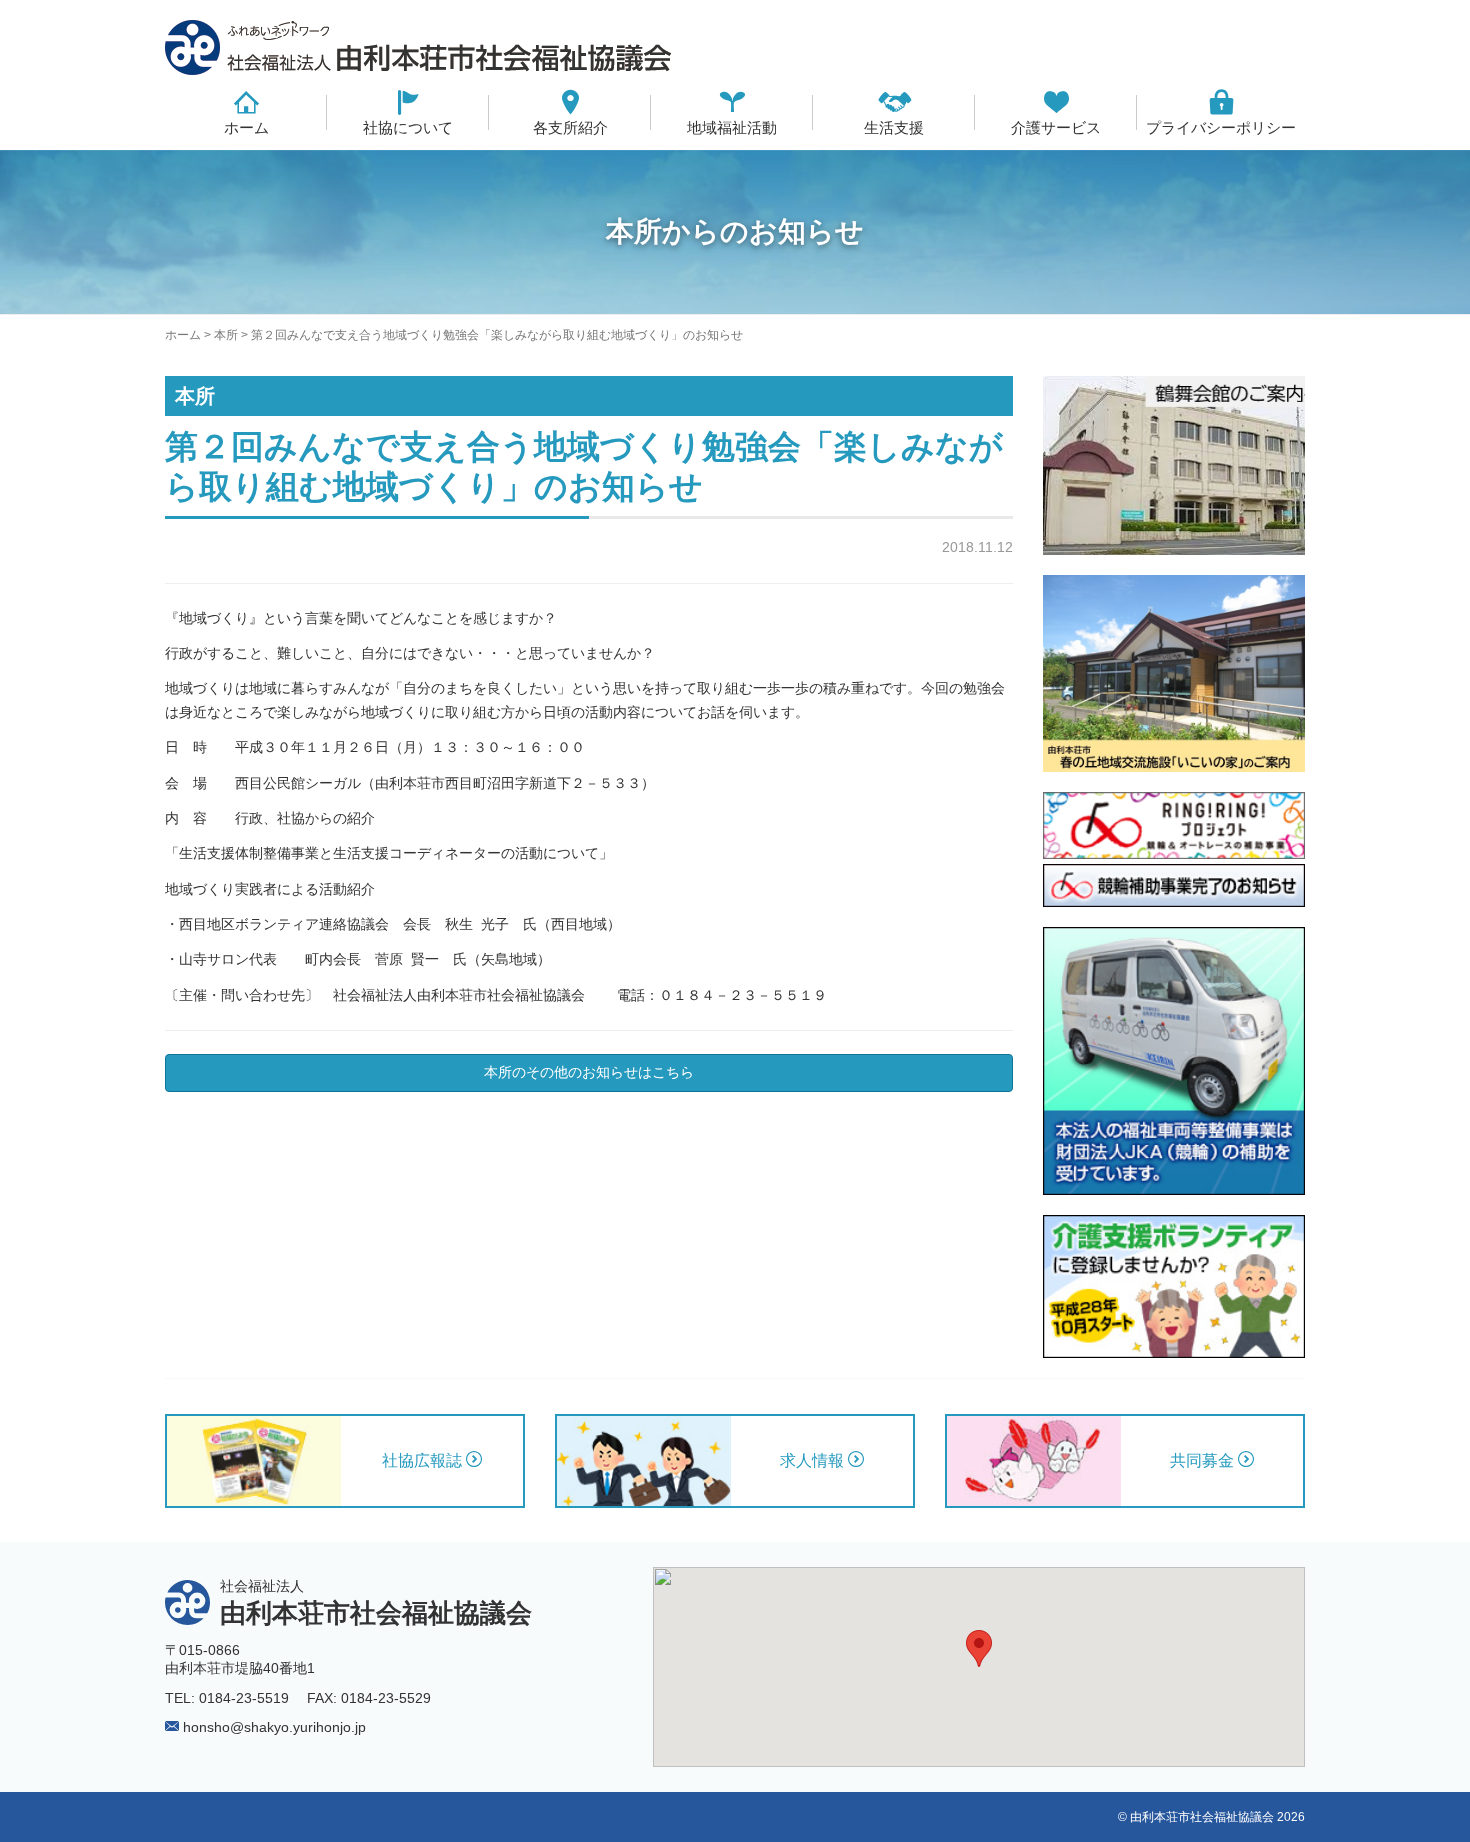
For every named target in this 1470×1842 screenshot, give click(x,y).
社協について (408, 127)
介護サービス (1056, 127)
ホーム (246, 127)
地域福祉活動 (732, 127)
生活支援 (894, 127)
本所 (226, 335)
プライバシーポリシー (1221, 127)
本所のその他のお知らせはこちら (589, 1072)
